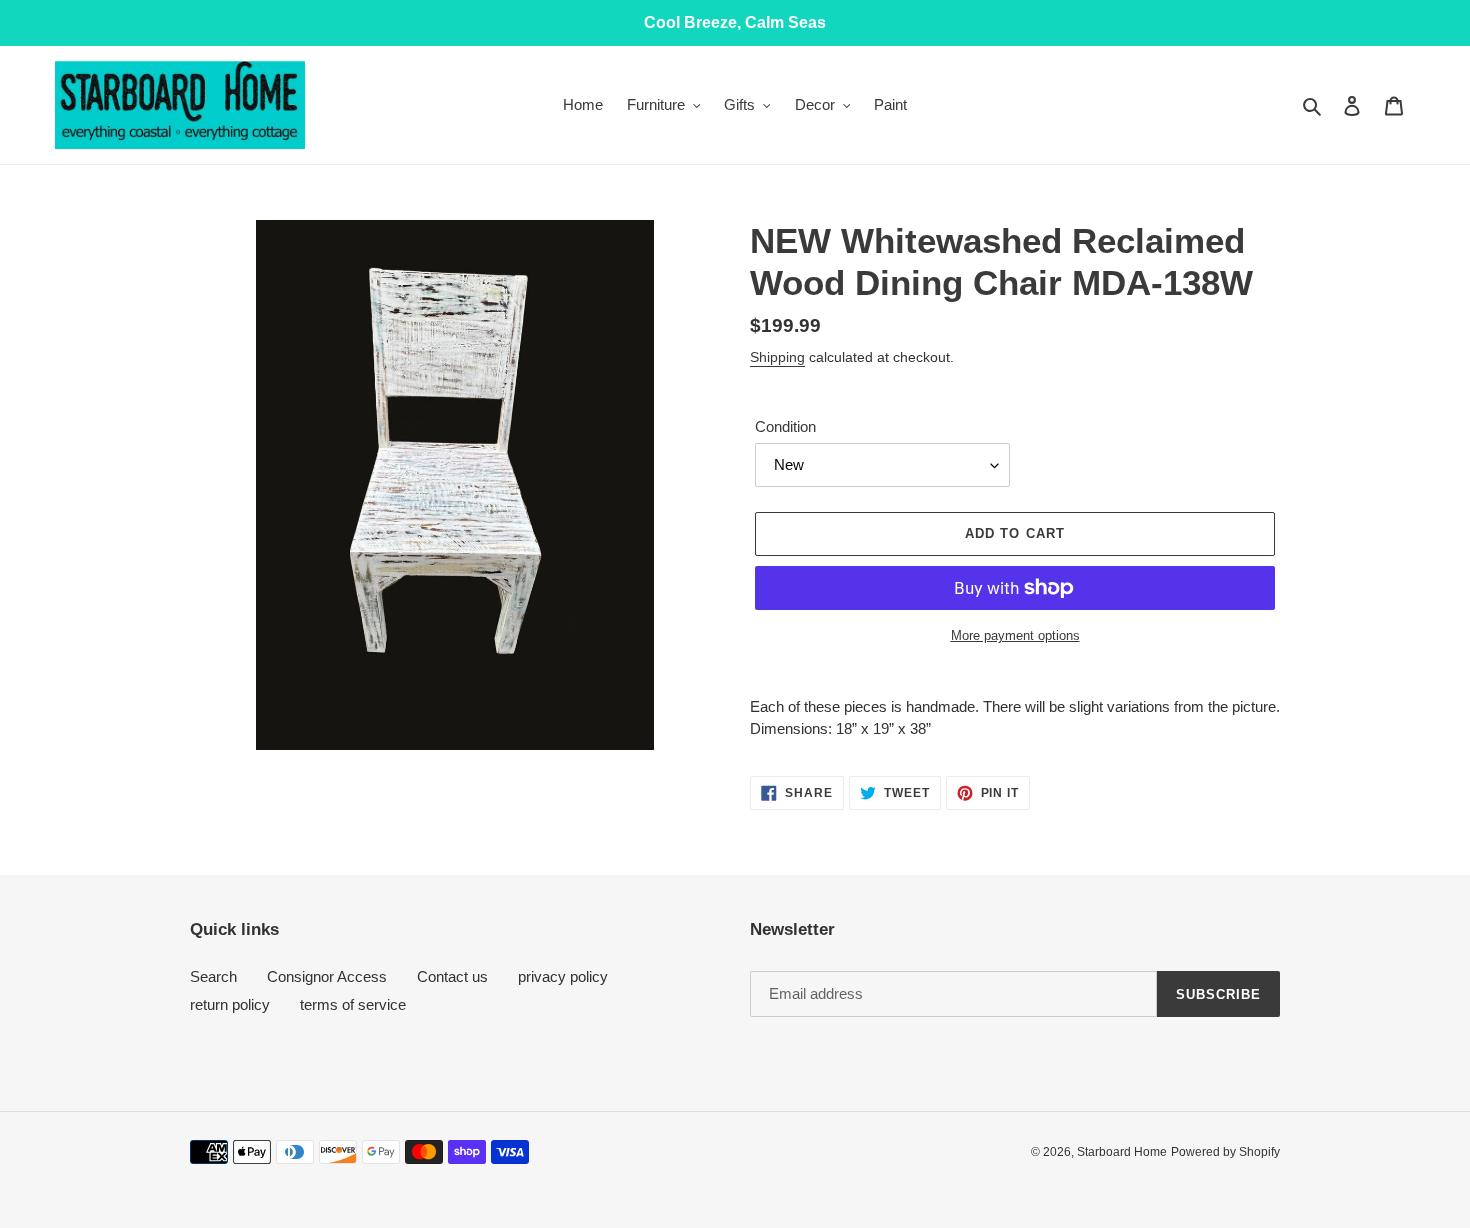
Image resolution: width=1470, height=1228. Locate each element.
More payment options (1015, 635)
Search (213, 976)
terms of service (353, 1004)
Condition (785, 426)
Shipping (777, 357)
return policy (230, 1004)
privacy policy (563, 976)
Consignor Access (327, 976)
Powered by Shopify (1225, 1152)
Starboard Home (1122, 1152)
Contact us (452, 976)
